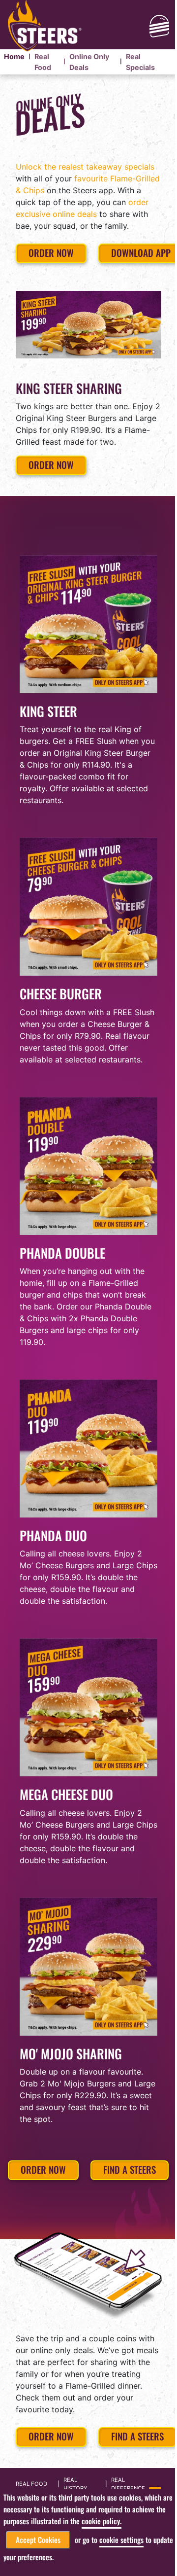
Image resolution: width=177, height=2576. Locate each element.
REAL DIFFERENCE (128, 2484)
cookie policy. (102, 2521)
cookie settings (121, 2540)
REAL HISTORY (75, 2484)
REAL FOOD (31, 2484)
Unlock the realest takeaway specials (85, 167)
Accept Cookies (38, 2540)
